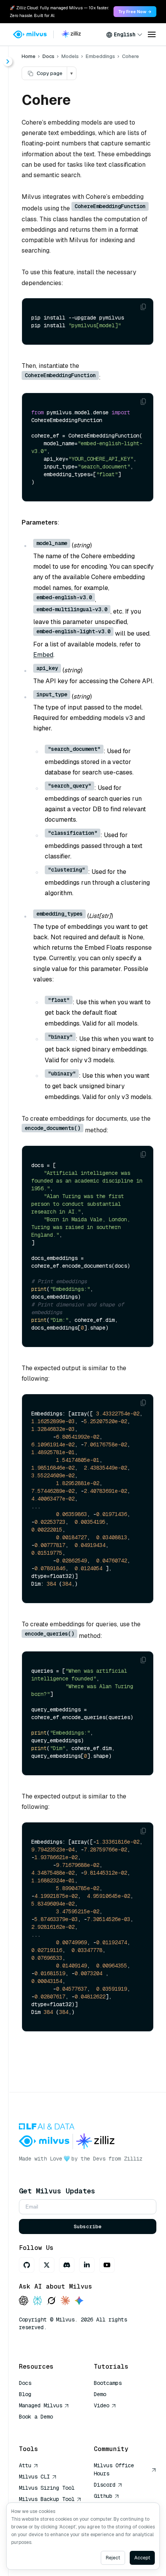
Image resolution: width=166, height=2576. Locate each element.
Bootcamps (108, 2383)
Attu (25, 2465)
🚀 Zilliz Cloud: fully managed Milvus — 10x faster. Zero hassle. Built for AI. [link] (59, 12)
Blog (25, 2394)
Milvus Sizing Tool (47, 2488)
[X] (47, 2265)
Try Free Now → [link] (135, 12)
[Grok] (51, 2301)
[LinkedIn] (87, 2265)
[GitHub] (27, 2265)
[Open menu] (152, 34)
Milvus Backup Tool (47, 2499)
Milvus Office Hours (114, 2469)
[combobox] (124, 34)
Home (29, 56)
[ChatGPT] (24, 2301)
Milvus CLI (34, 2477)
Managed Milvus (41, 2405)
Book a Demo (36, 2417)
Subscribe (88, 2226)
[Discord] (67, 2265)
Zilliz (133, 2159)
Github (103, 2496)
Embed (43, 655)
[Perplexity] (37, 2301)
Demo (100, 2394)
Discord (105, 2485)
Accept (142, 2558)
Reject (113, 2558)
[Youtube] (107, 2265)
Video (102, 2405)
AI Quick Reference (47, 2428)
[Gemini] (79, 2301)
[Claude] (65, 2301)
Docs (48, 56)
